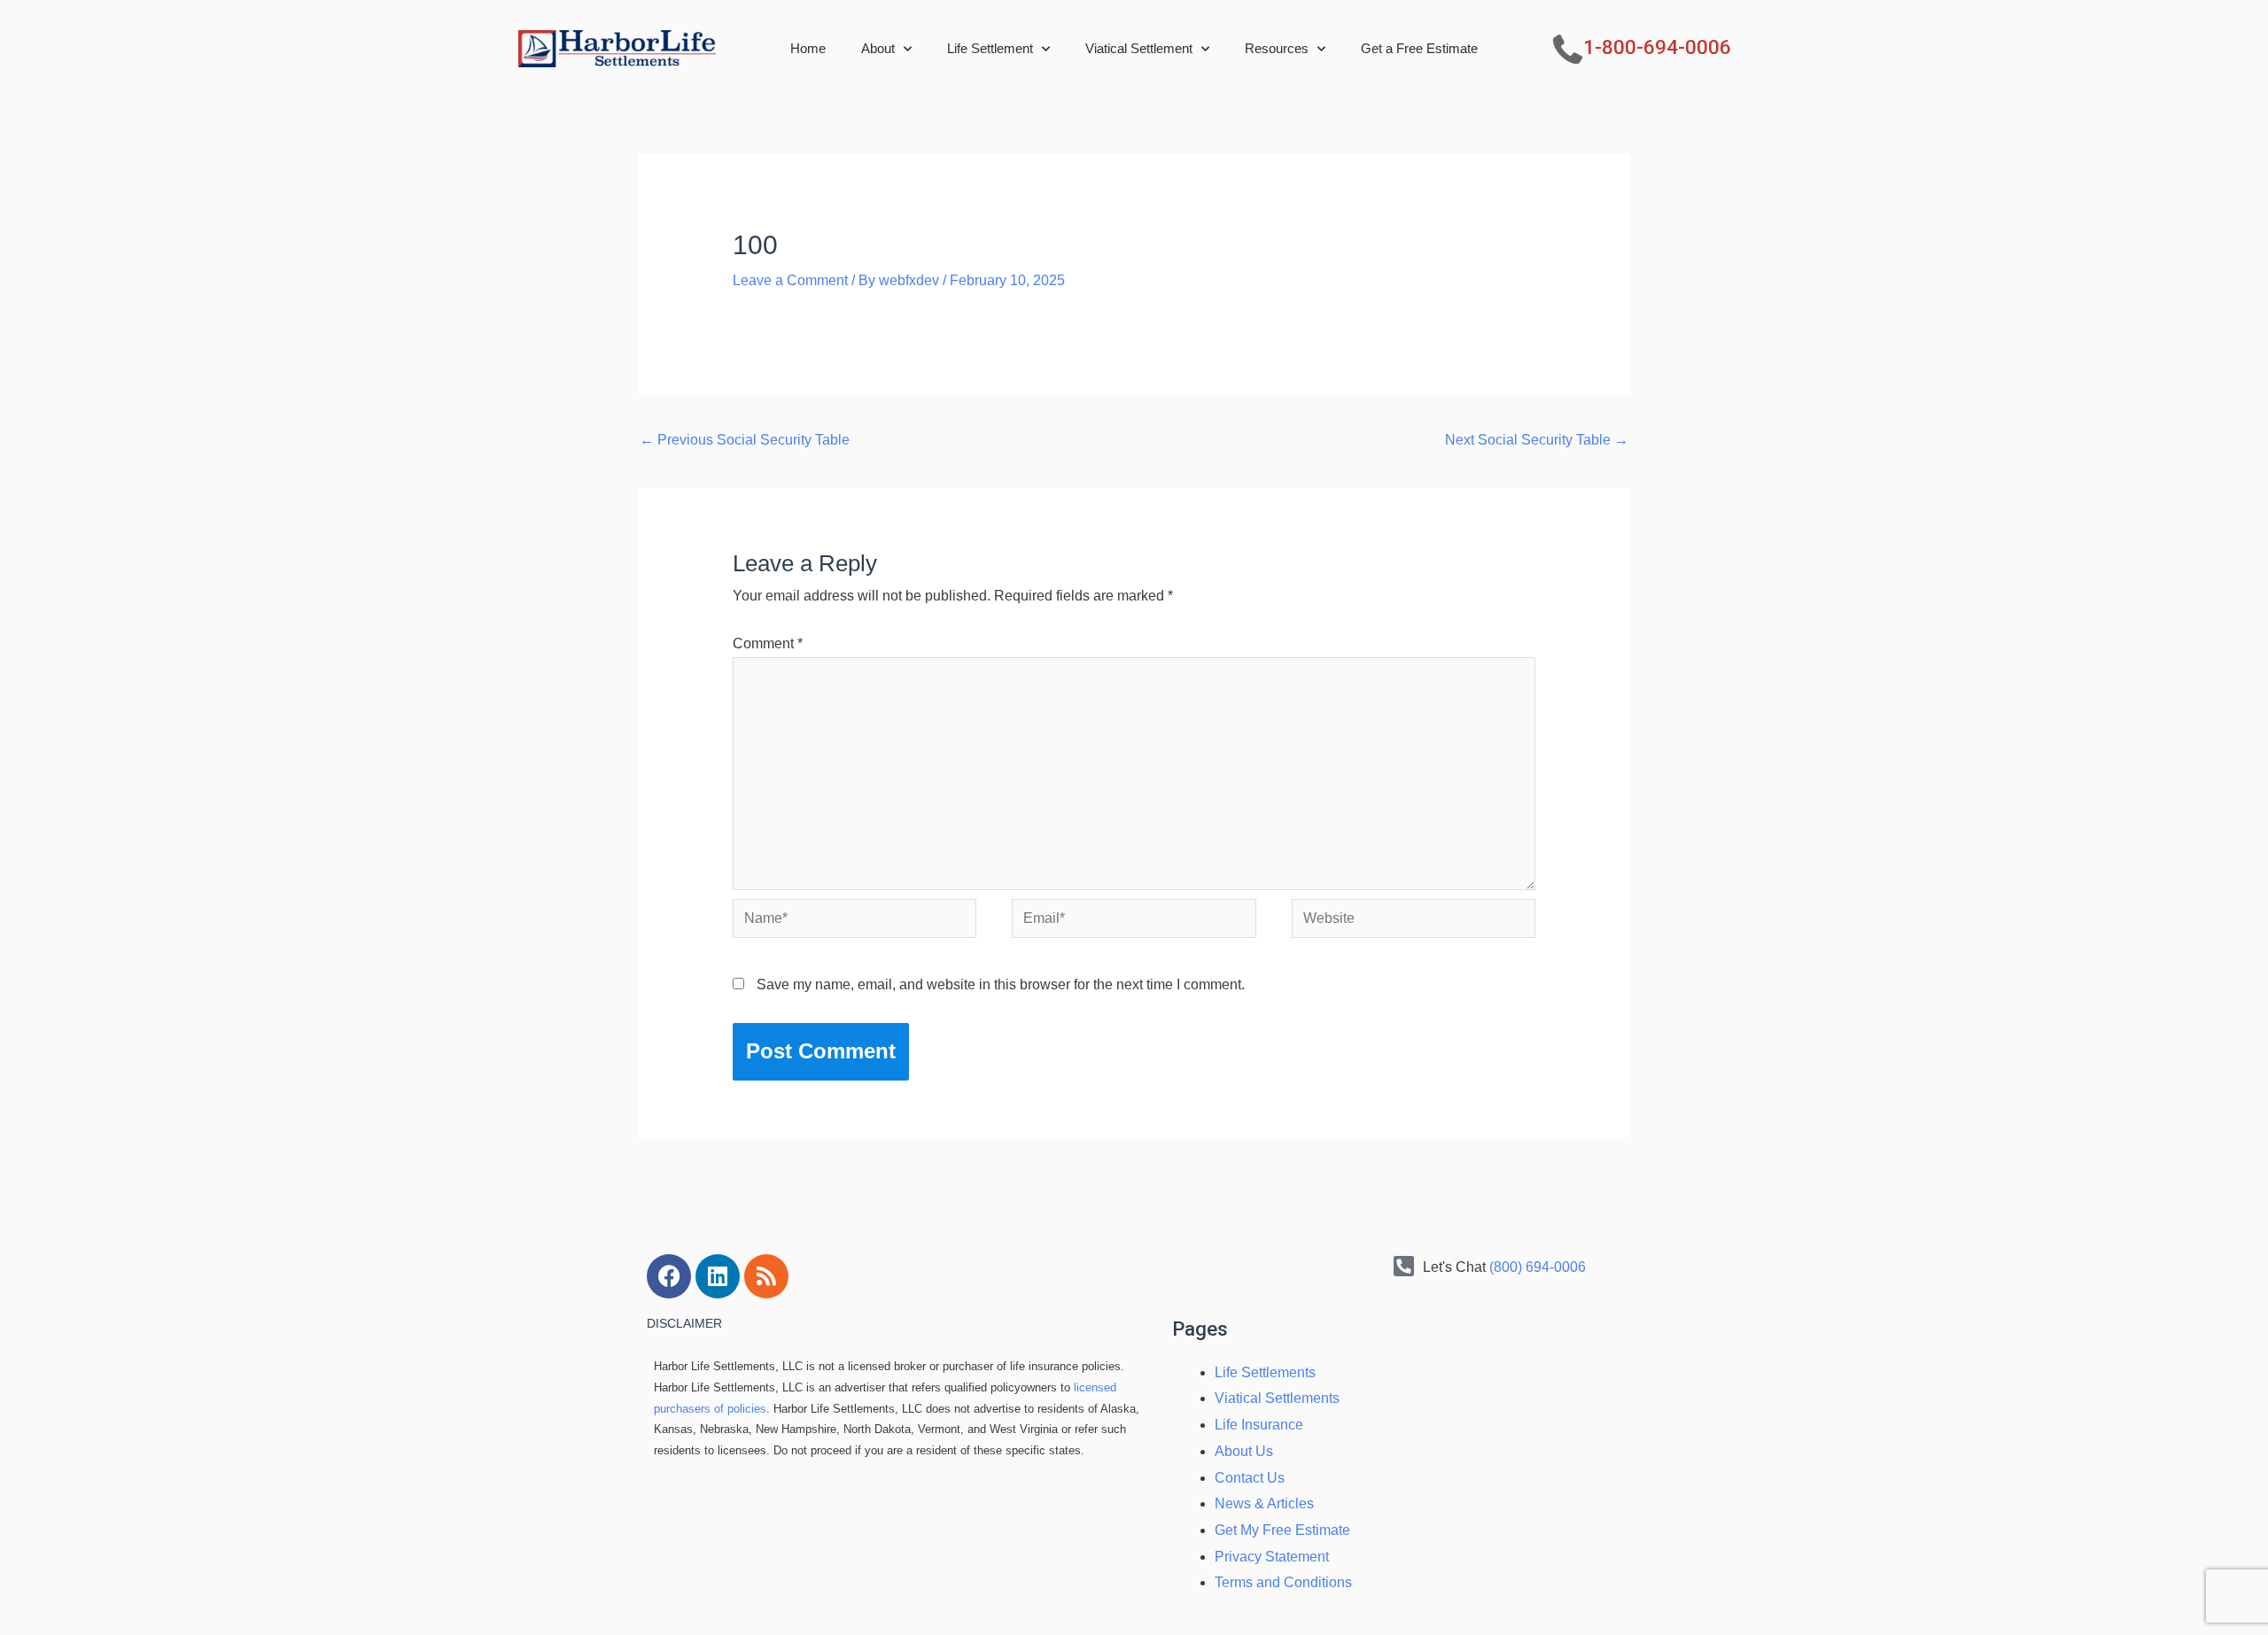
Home (808, 48)
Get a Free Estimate (1419, 48)
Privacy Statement (1272, 1557)
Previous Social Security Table (745, 440)
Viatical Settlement (1139, 48)
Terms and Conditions (1283, 1582)
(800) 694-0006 (1538, 1267)
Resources (1277, 48)
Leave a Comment (790, 280)
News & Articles (1264, 1503)
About (878, 48)
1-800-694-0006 (1657, 47)
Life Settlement (990, 48)
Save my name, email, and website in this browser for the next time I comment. (1001, 984)
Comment (768, 643)
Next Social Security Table (1537, 440)
